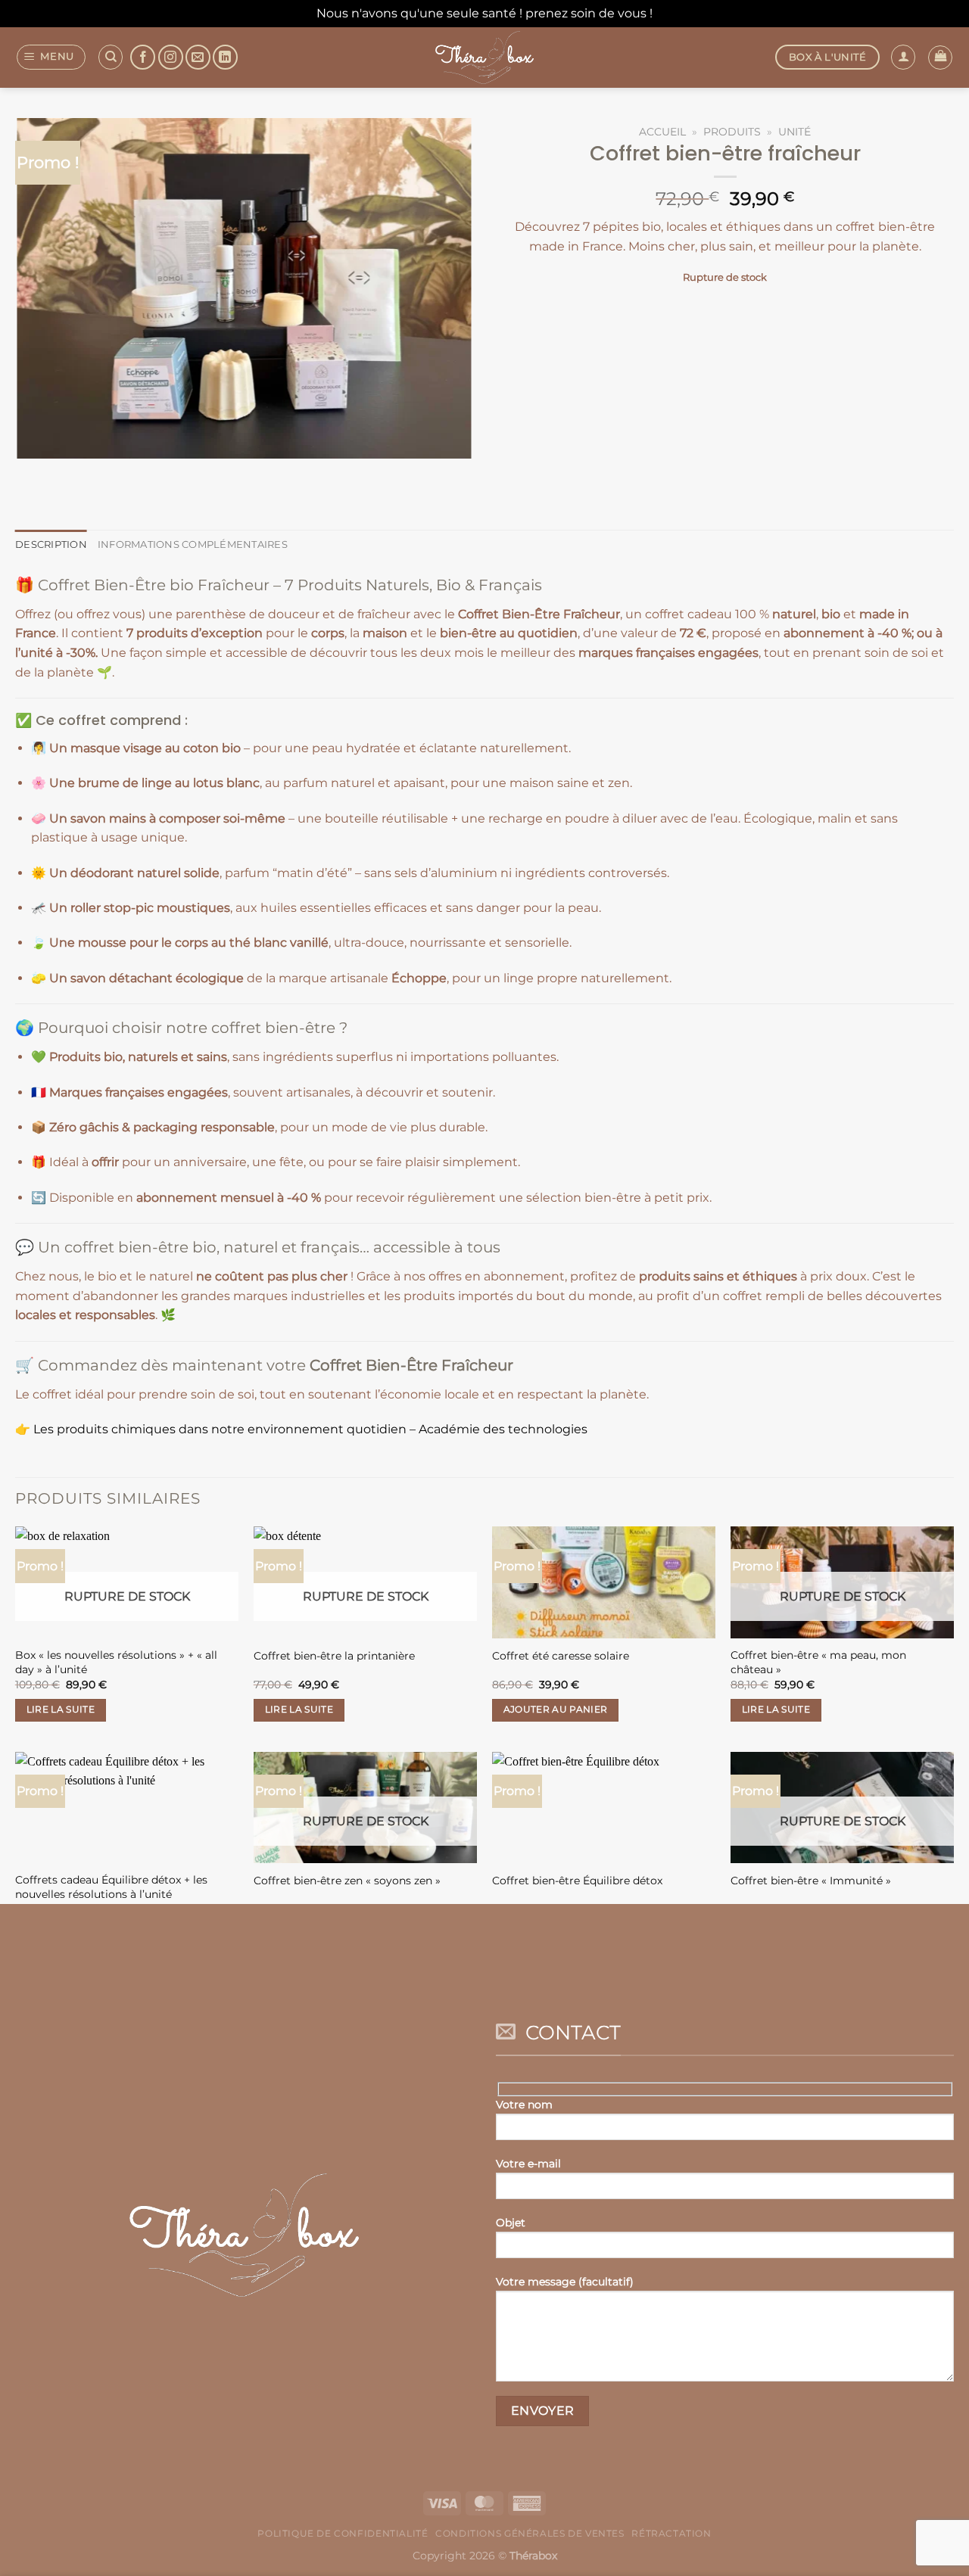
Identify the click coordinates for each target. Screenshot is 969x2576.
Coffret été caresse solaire (561, 1656)
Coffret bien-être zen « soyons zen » (347, 1881)
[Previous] (30, 473)
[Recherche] (111, 57)
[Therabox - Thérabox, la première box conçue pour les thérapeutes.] (484, 58)
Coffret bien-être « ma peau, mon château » (818, 1662)
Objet (511, 2223)
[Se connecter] (903, 57)
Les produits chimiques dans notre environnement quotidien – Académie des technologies (310, 1429)
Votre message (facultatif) (565, 2282)
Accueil (662, 132)
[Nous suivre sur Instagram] (171, 57)
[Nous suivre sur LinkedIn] (225, 57)
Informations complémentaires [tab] (193, 544)
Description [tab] (51, 544)
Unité (795, 132)
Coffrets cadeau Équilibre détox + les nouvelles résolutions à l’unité (111, 1887)
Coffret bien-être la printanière (334, 1656)
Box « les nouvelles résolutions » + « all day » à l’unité (116, 1662)
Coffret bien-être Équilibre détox (577, 1881)
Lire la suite (61, 1710)
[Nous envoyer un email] (198, 57)
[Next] (72, 473)
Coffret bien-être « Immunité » (811, 1881)
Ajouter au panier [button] (556, 1710)
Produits (732, 132)
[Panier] (940, 58)
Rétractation (671, 2533)
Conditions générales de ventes (530, 2533)
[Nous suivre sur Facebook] (143, 57)
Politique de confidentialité (343, 2533)
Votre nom (524, 2105)
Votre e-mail (528, 2164)
